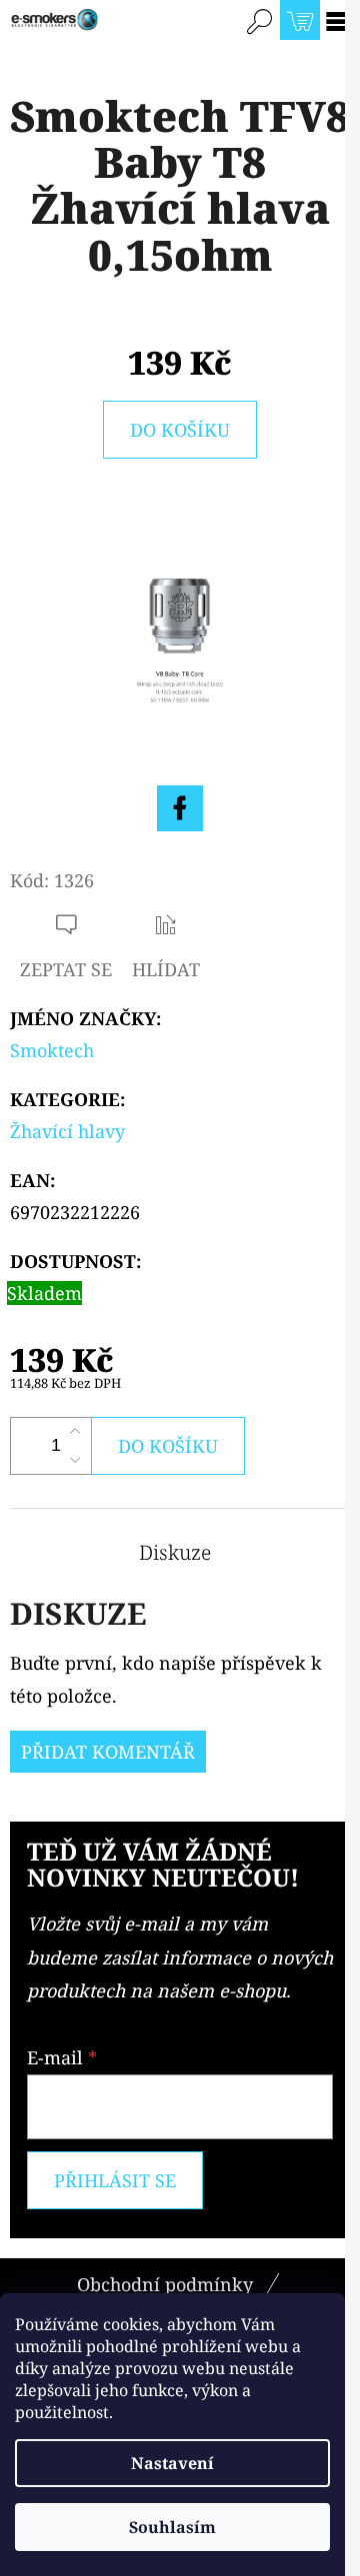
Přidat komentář (108, 1752)
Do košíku (180, 430)
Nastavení (172, 2463)
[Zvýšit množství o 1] (75, 1432)
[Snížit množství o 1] (75, 1460)
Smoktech (52, 1050)
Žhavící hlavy (67, 1131)
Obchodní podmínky (165, 2284)
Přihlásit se (115, 2180)
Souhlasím (172, 2527)
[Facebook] (180, 808)
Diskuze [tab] (175, 1553)
